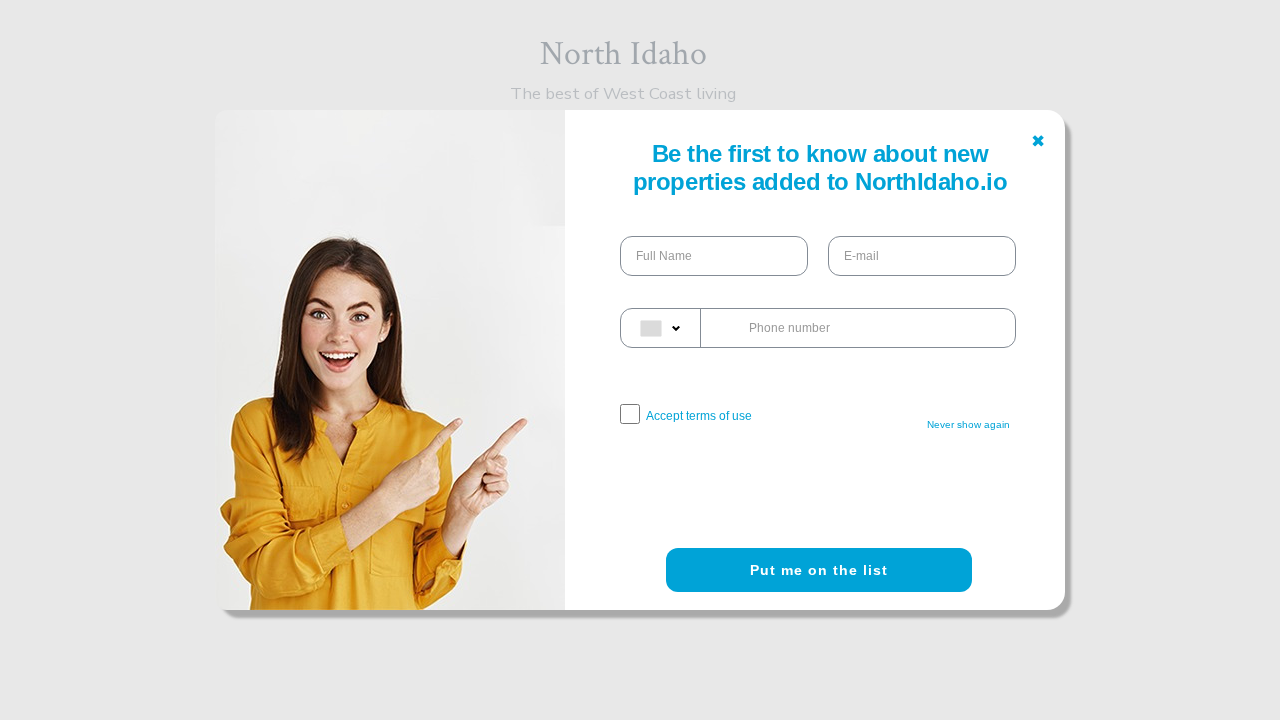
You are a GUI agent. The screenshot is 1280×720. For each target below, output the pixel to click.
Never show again (968, 424)
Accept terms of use (699, 416)
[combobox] (661, 328)
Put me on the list (819, 570)
